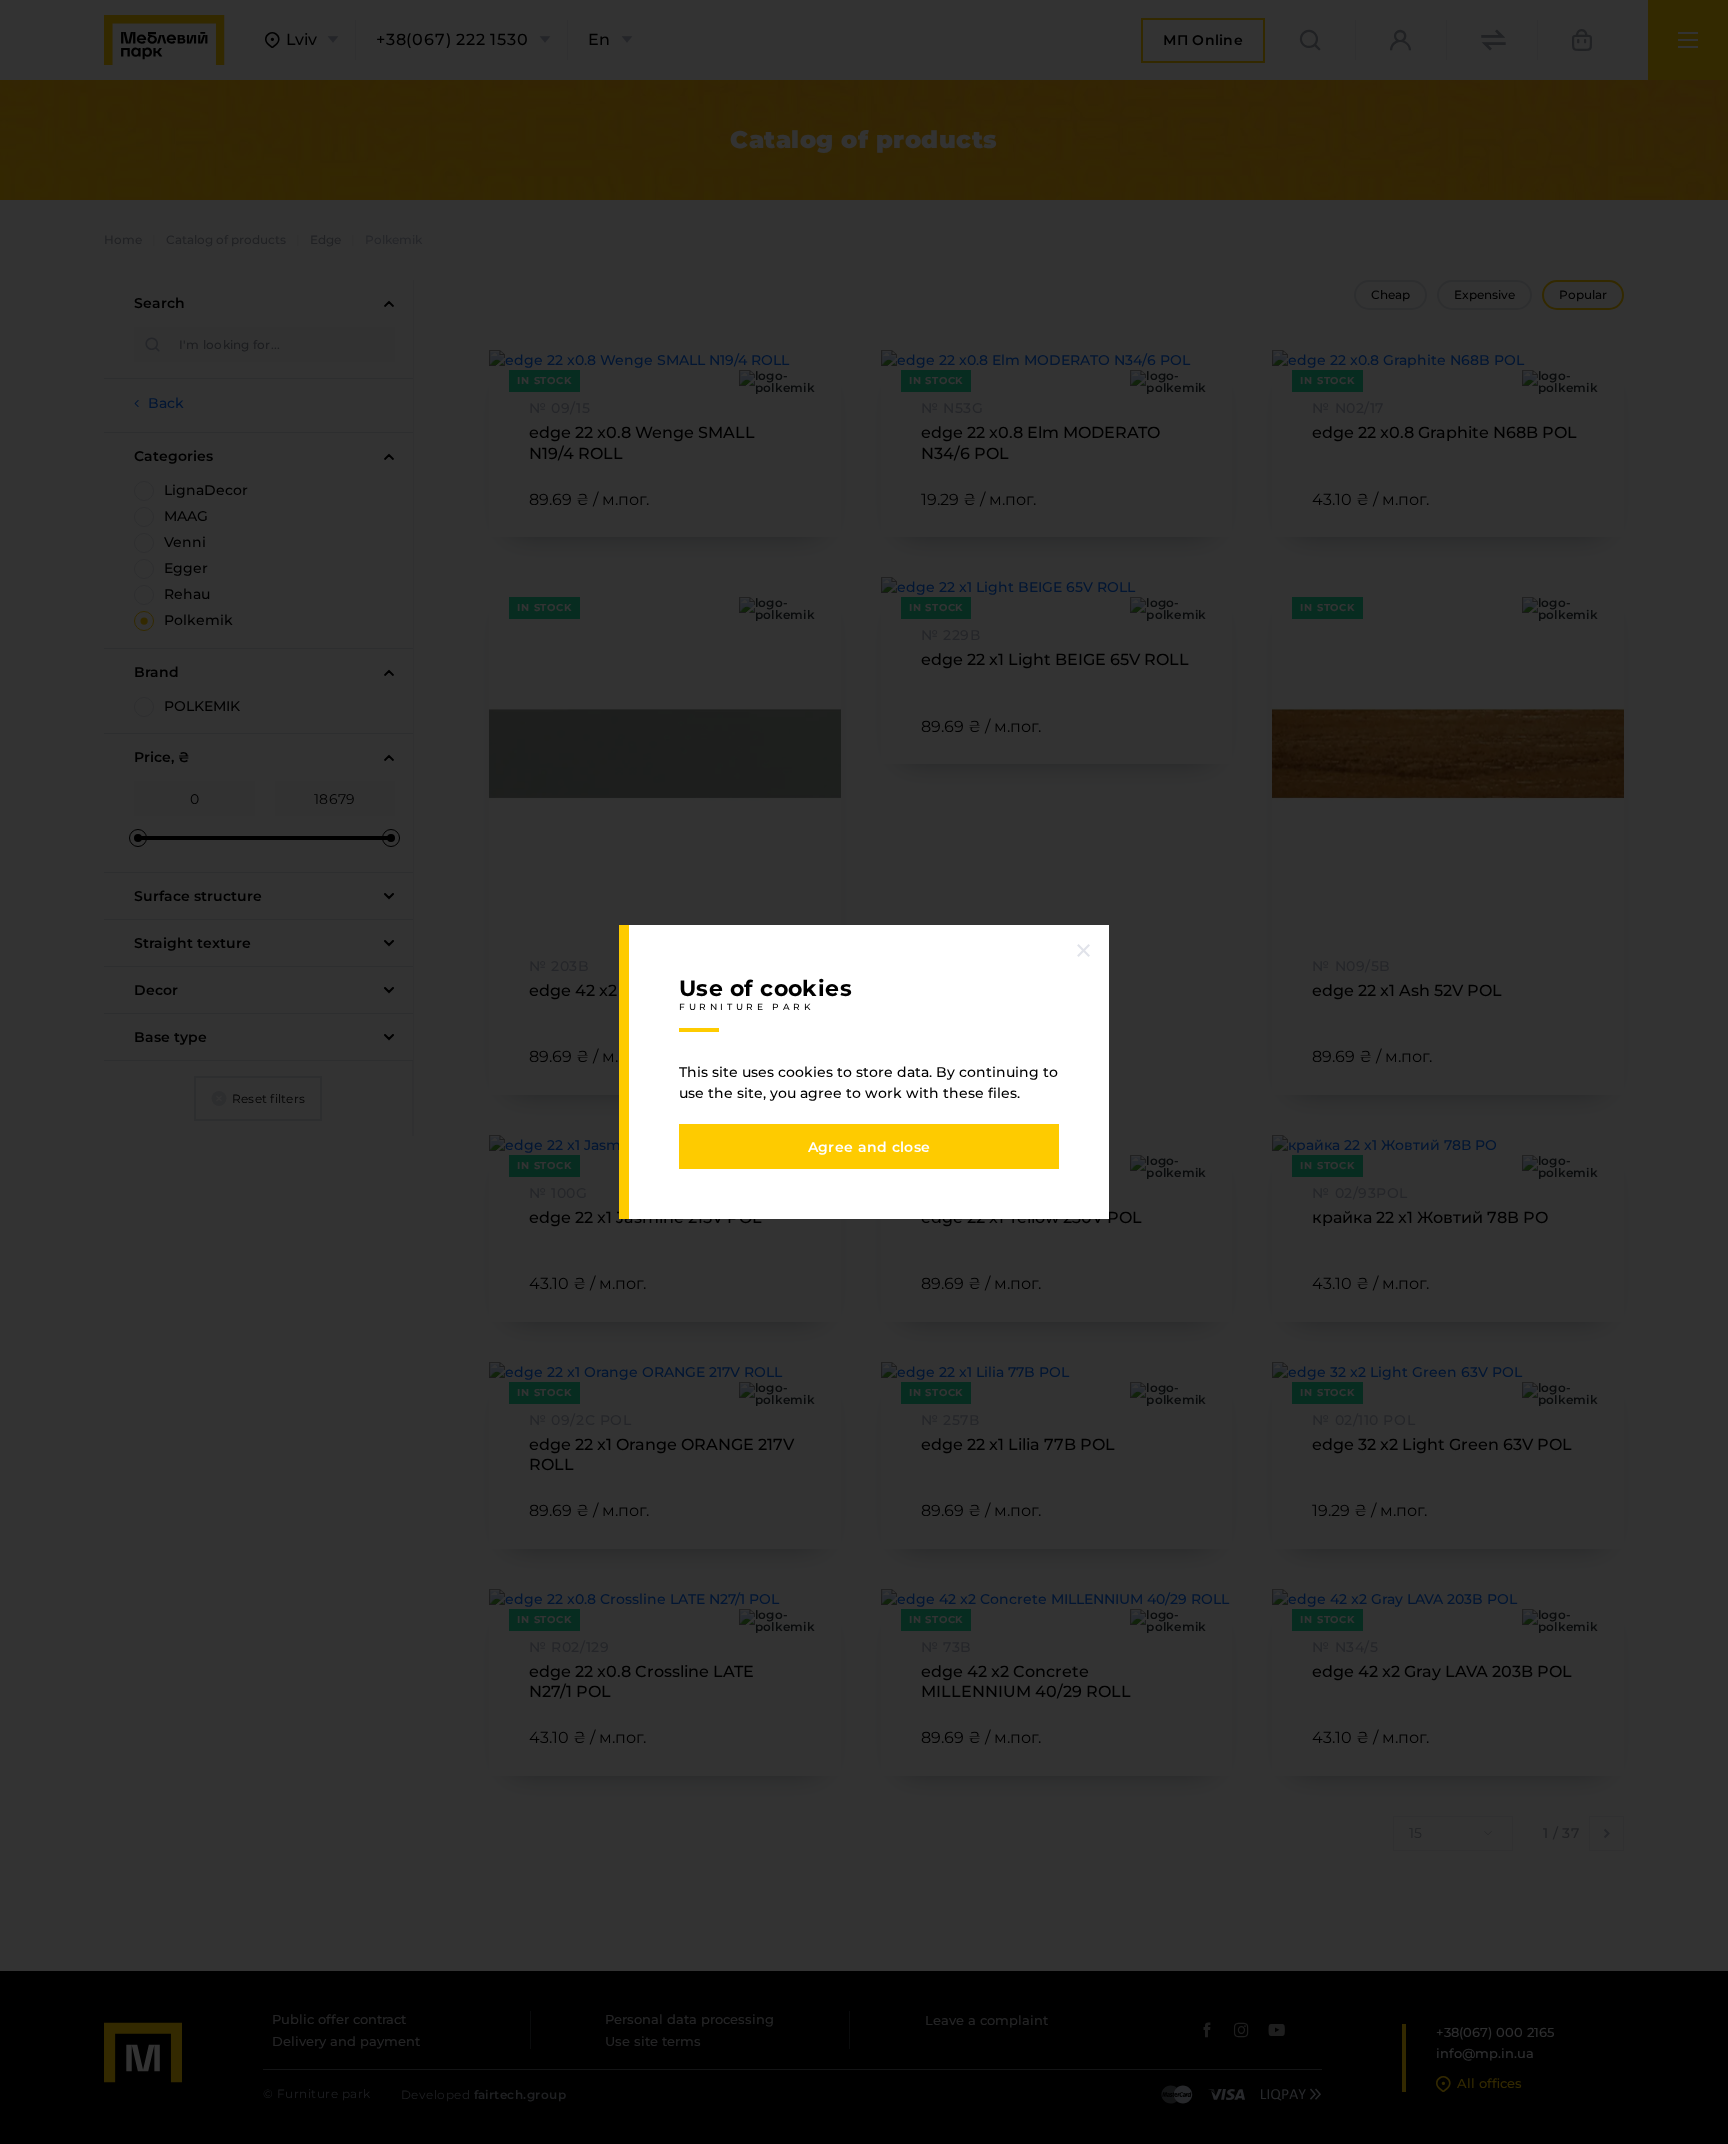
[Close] (1084, 950)
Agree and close (869, 1147)
